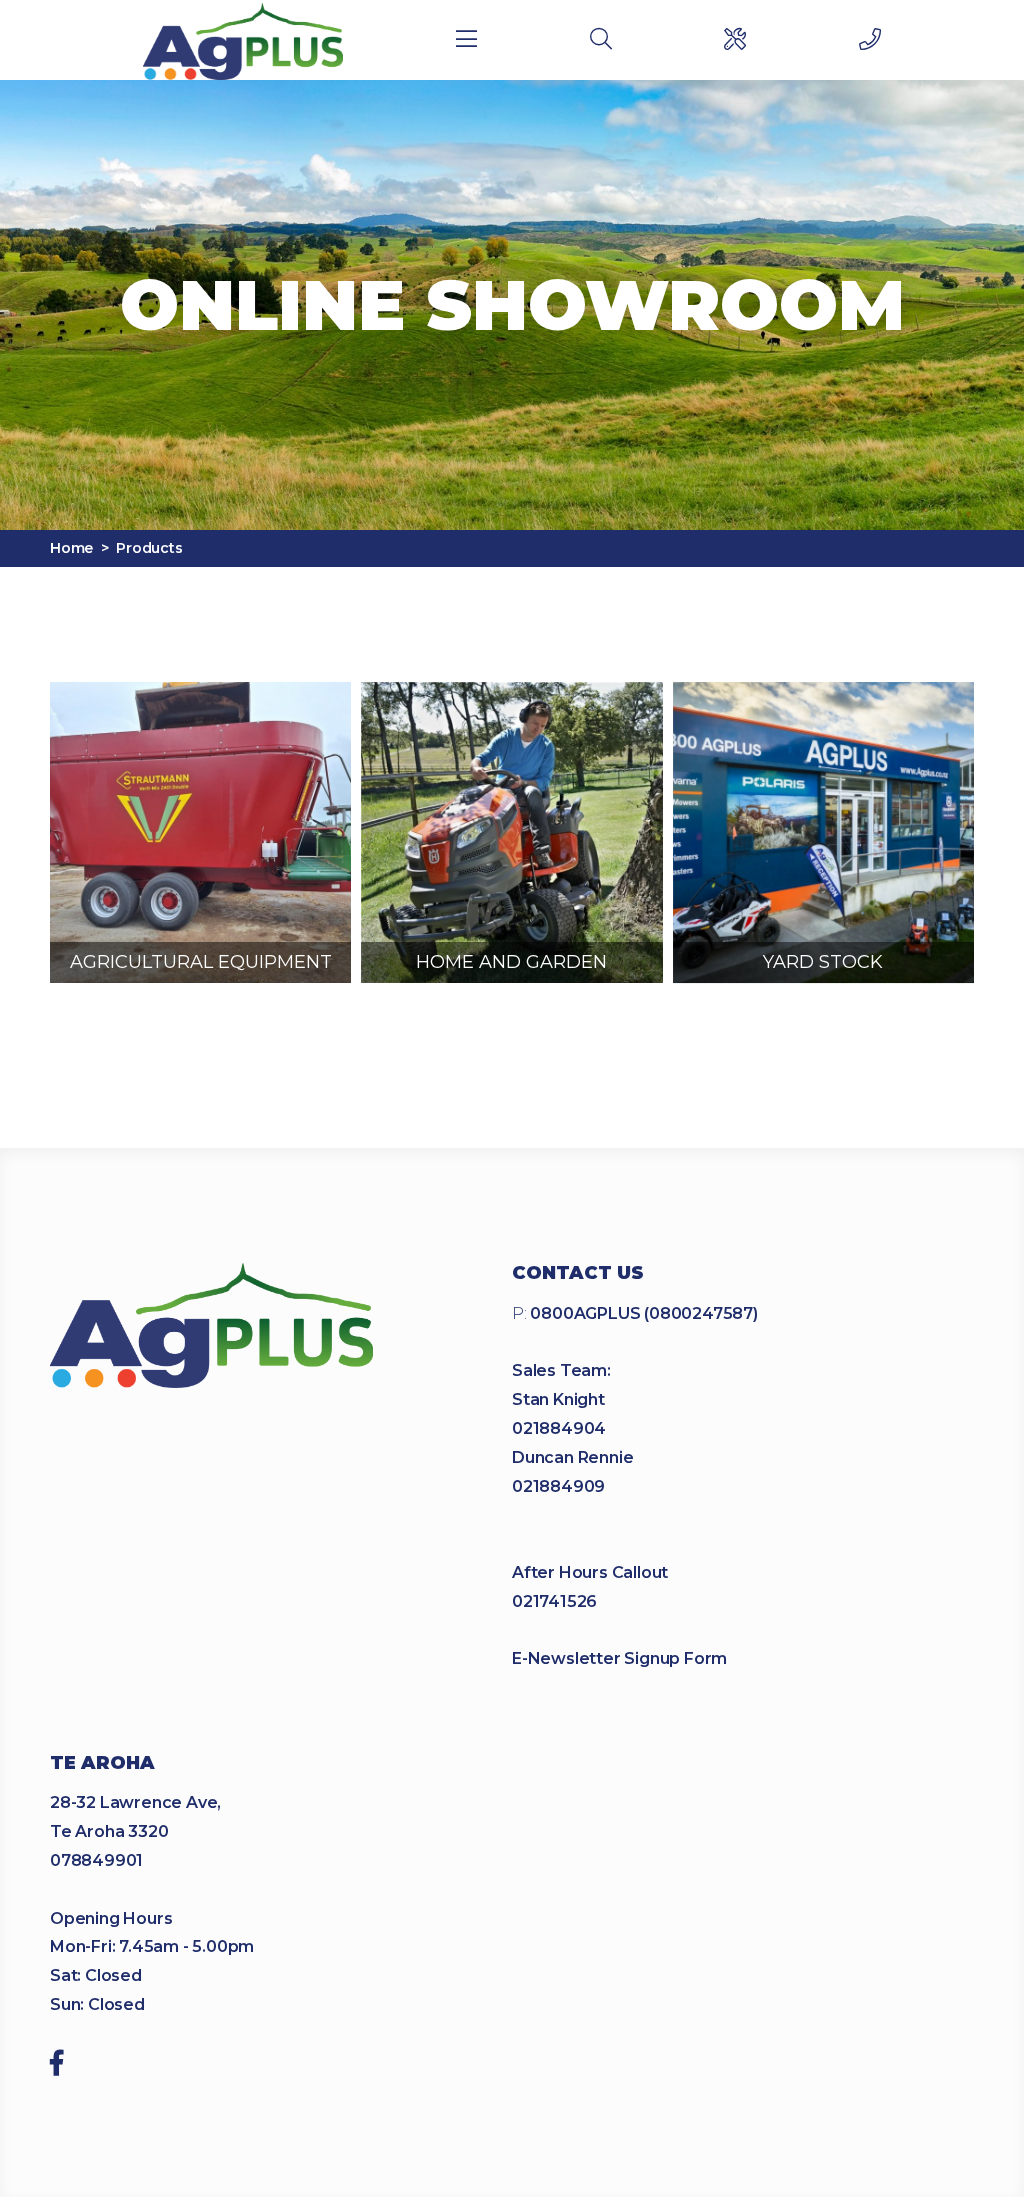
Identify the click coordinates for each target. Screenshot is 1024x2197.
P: (635, 1313)
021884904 (559, 1428)
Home (71, 548)
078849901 (96, 1860)
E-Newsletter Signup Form (619, 1658)
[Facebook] (56, 2066)
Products (149, 548)
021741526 (554, 1601)
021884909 (558, 1486)
